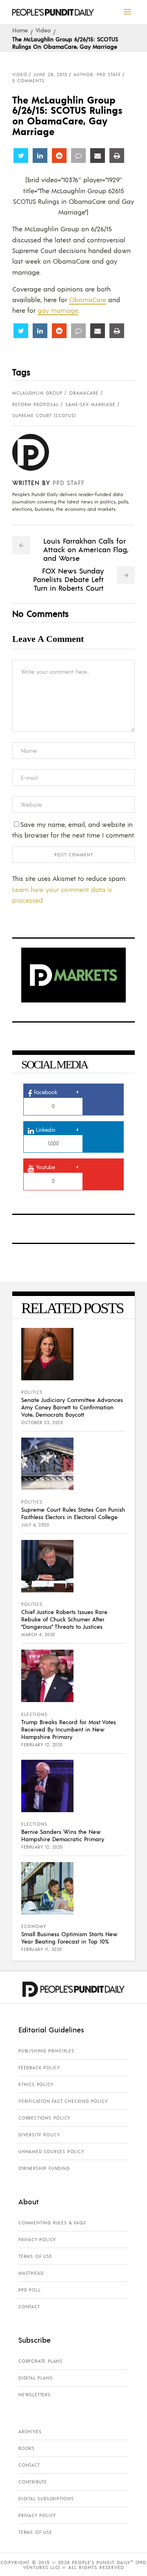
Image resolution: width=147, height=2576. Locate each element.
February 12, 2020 (42, 1745)
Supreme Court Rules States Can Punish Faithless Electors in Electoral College (73, 1513)
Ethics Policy (36, 2084)
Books (27, 2448)
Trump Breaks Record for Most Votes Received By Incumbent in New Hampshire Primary (69, 1729)
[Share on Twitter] (21, 156)
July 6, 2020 (35, 1525)
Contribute (33, 2482)
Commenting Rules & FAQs (52, 2223)
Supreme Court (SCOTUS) (44, 415)
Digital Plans (35, 2378)
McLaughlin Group (37, 393)
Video (43, 30)
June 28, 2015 (50, 75)
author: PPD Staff (97, 75)
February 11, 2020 (42, 1949)
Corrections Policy (44, 2118)
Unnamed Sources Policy (51, 2152)
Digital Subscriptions (46, 2499)
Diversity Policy (39, 2135)
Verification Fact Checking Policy (63, 2101)
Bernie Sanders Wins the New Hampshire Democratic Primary (63, 1835)
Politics (32, 1392)
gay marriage (58, 310)
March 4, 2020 (38, 1635)
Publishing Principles (46, 2051)
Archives (30, 2432)
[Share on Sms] (78, 156)
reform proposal (36, 404)
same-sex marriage (90, 404)
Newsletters (35, 2395)
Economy (34, 1926)
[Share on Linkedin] (40, 156)
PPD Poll (29, 2290)
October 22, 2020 (42, 1422)
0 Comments (28, 81)
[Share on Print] (117, 156)
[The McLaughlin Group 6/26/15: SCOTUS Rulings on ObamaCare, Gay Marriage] (37, 452)
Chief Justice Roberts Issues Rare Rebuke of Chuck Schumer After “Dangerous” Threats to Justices (64, 1619)
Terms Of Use (35, 2256)
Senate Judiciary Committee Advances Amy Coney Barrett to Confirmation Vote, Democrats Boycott (72, 1407)
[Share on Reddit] (59, 156)
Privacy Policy (37, 2240)
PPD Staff (69, 482)
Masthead (31, 2273)
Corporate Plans (40, 2361)
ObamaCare (88, 299)
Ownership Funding (44, 2168)
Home (20, 30)
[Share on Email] (98, 156)
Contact (29, 2307)
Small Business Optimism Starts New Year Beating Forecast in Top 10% (69, 1937)
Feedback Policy (39, 2068)
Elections (34, 1714)
